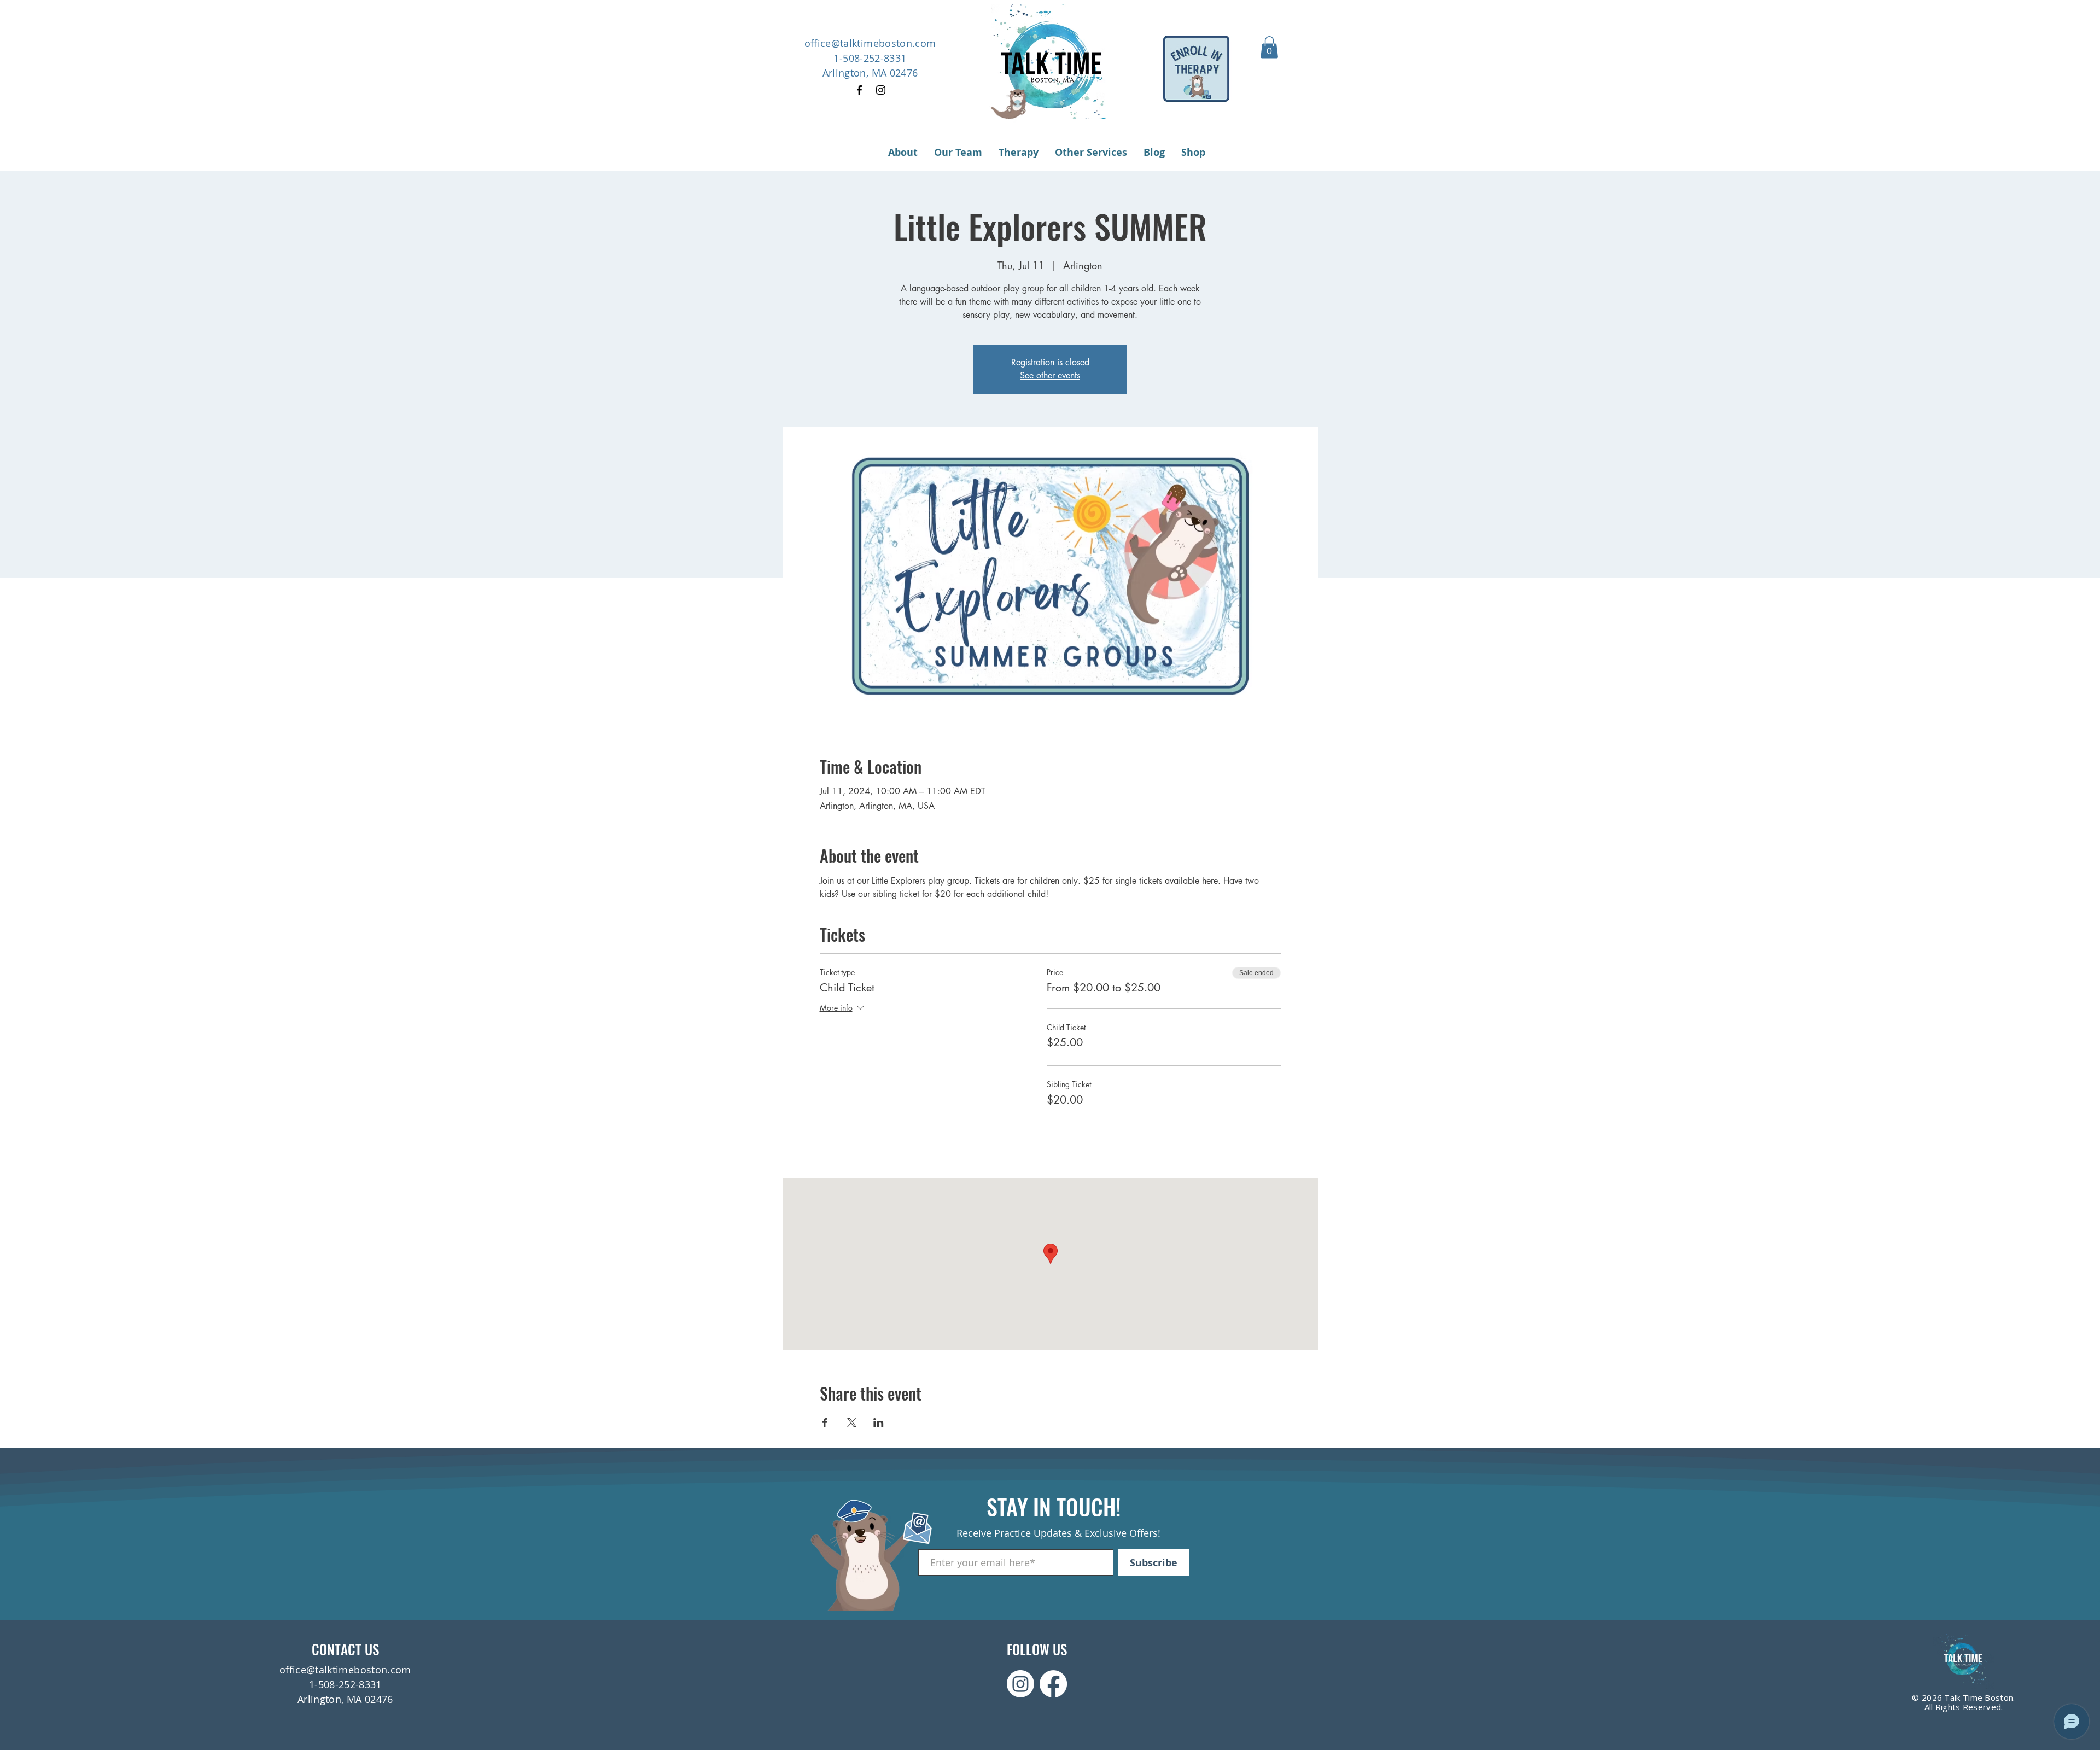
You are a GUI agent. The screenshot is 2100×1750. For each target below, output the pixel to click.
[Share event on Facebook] (825, 1422)
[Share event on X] (852, 1422)
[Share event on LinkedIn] (879, 1422)
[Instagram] (881, 90)
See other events (1050, 375)
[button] (1269, 47)
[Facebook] (859, 90)
